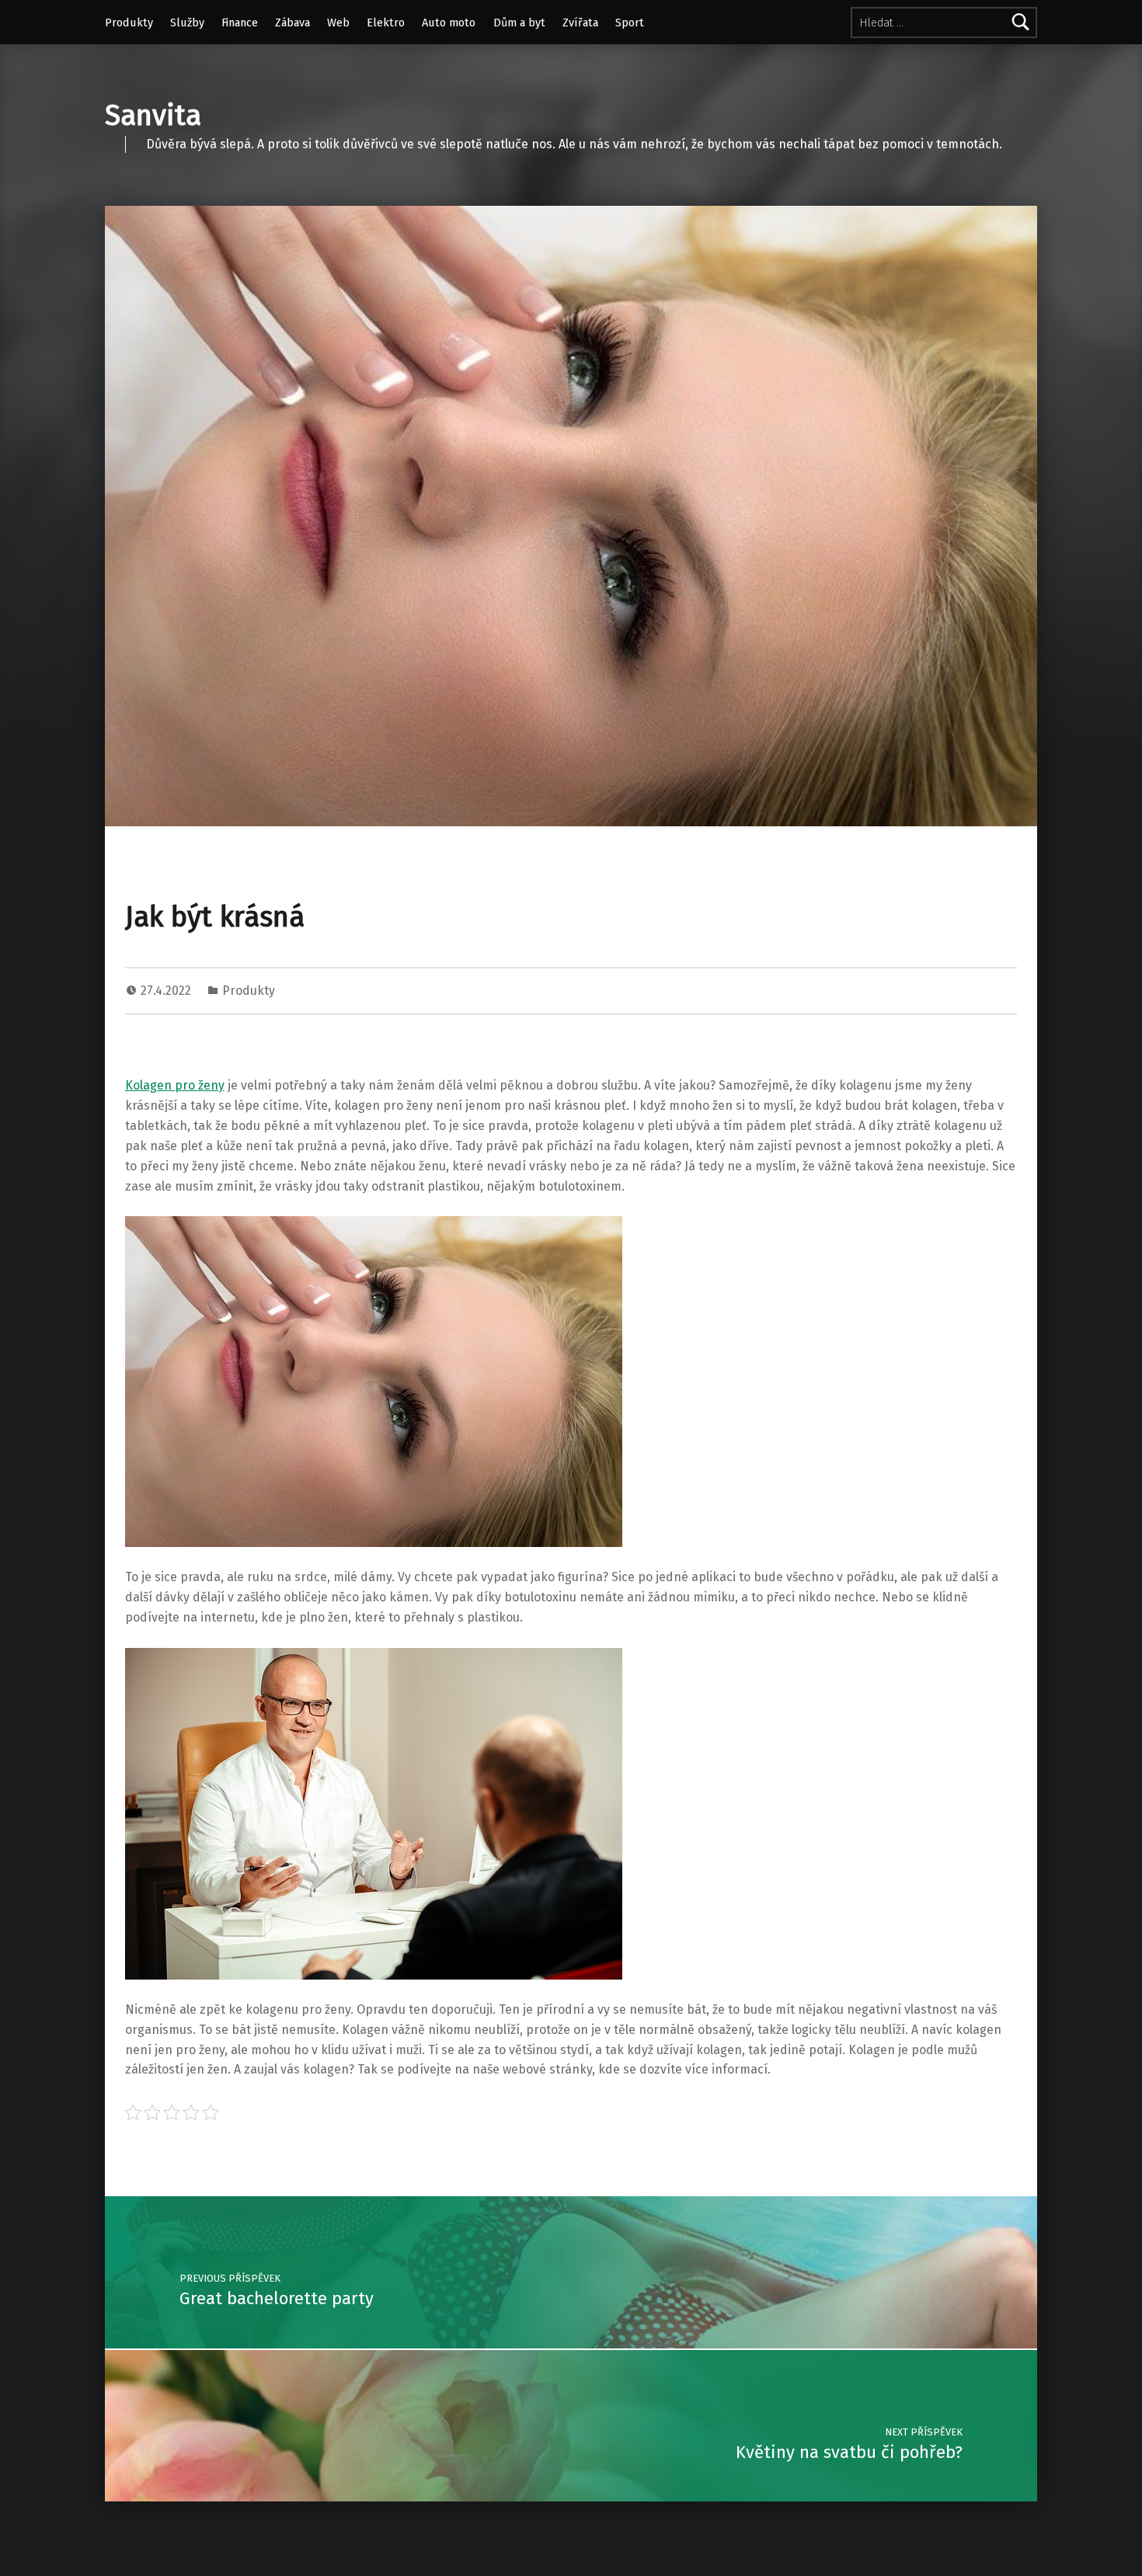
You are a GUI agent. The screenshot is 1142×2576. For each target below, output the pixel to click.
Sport (630, 23)
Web (338, 23)
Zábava (292, 23)
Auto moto (449, 23)
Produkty (129, 23)
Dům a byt (519, 23)
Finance (240, 23)
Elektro (386, 23)
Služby (187, 23)
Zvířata (580, 23)
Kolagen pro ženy (175, 1085)
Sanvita (153, 116)
